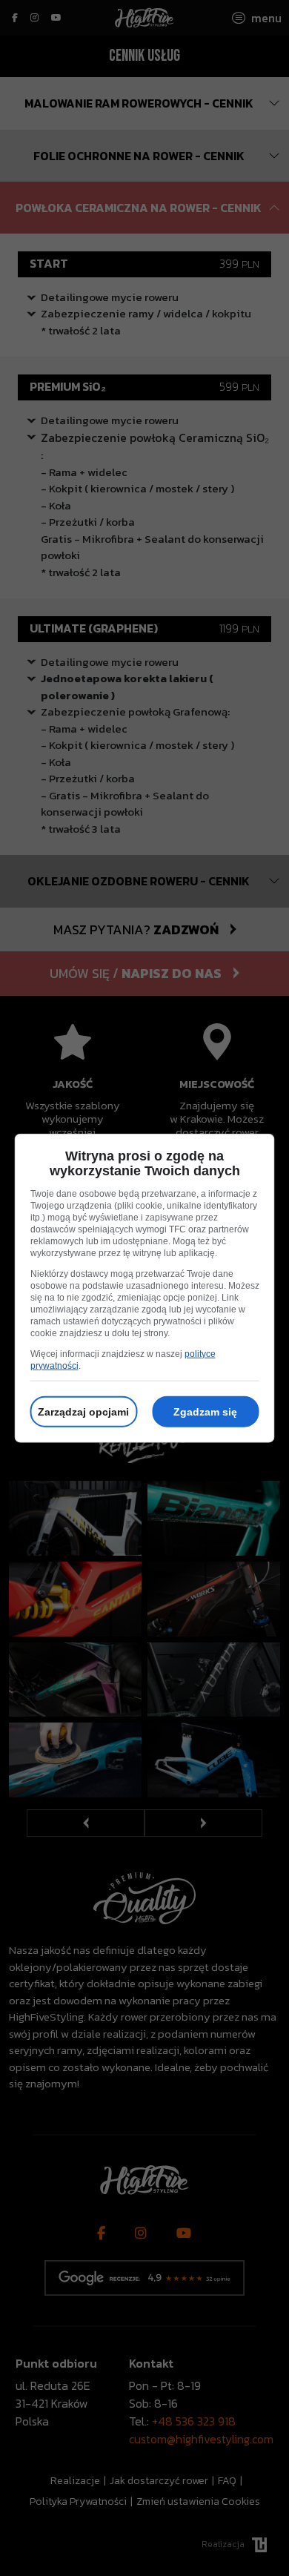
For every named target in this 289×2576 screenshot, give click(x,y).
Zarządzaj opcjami (83, 1411)
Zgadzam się (205, 1411)
